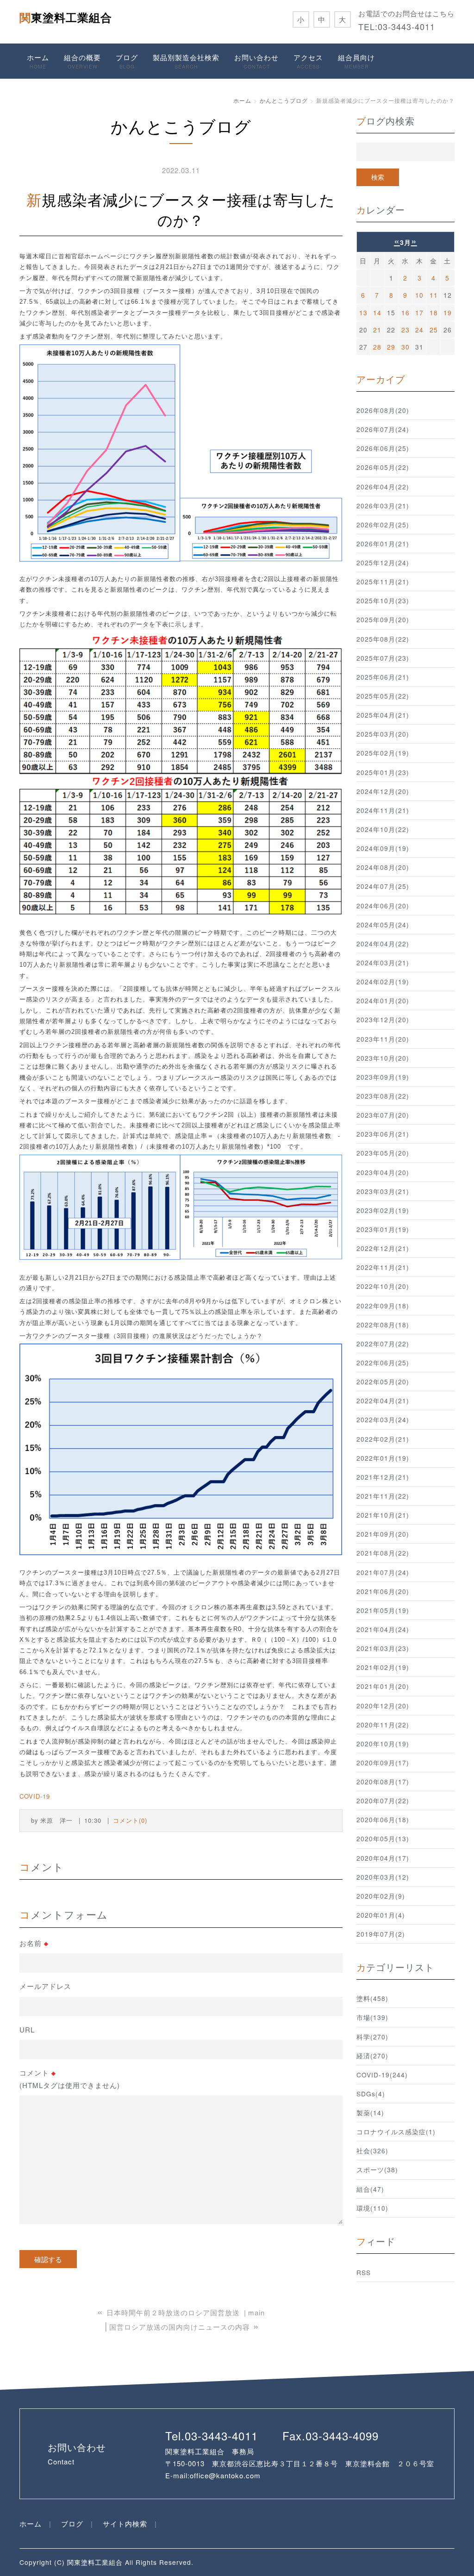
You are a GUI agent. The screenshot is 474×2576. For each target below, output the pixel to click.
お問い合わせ (256, 61)
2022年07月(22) (383, 1344)
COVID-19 (35, 1796)
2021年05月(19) (383, 1610)
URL (27, 2029)
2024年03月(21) (383, 963)
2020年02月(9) (381, 1896)
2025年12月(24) (383, 563)
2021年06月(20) (383, 1591)
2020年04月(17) (383, 1858)
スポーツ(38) (377, 2170)
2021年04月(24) (383, 1629)
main (256, 2312)
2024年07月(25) (383, 886)
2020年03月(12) (383, 1877)
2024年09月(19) (383, 848)
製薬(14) (370, 2113)
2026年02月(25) (383, 525)
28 (377, 347)
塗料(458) (372, 1998)
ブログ (127, 61)
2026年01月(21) (383, 544)
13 (363, 313)
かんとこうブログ (284, 100)
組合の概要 (82, 61)
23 (405, 330)
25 (434, 330)
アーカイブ (381, 379)
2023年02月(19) (383, 1210)
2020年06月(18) (383, 1819)
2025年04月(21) (383, 715)
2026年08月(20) (383, 410)
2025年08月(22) (383, 639)
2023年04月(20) (383, 1172)
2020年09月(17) (383, 1763)
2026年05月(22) (383, 467)
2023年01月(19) (383, 1229)
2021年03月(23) (383, 1648)
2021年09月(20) (383, 1534)
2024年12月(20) (383, 791)
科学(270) (372, 2037)
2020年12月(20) (383, 1706)
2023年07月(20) (383, 1115)
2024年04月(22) (383, 944)
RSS (364, 2272)
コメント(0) (130, 1820)
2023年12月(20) (383, 1019)
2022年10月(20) (383, 1286)
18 (434, 313)
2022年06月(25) (383, 1363)
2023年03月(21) (383, 1191)
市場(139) (372, 2017)
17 (419, 313)
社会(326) (372, 2151)
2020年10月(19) (383, 1744)
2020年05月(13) (383, 1838)
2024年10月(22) (383, 829)
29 (391, 347)
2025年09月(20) (383, 619)
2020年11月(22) (383, 1725)
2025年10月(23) (383, 600)
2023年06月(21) (383, 1134)
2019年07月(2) (381, 1934)
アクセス (308, 61)
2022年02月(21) (383, 1439)
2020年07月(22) (383, 1801)
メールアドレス (45, 1986)
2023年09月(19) (383, 1077)
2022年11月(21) (383, 1267)
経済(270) (372, 2056)
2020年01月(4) (381, 1915)
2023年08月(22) (383, 1096)
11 (434, 295)
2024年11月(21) (383, 810)
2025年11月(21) (383, 581)
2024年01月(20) (383, 1000)
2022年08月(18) (383, 1325)
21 (377, 330)
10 (419, 295)
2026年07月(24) (383, 429)
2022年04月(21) (383, 1401)
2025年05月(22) (383, 696)
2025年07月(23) (383, 658)
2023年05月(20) (383, 1153)
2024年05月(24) (383, 925)
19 (448, 313)
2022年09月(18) (383, 1306)
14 (377, 313)
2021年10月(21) (383, 1515)
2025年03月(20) (383, 734)
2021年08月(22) (383, 1553)
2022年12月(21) (383, 1248)
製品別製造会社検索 (186, 61)
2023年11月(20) (383, 1039)
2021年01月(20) (383, 1686)
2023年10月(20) (383, 1058)
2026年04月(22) (383, 487)
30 (405, 347)
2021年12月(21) (383, 1477)
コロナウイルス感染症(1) (396, 2132)
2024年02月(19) (383, 982)
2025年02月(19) (383, 753)
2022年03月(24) (383, 1419)
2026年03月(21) (383, 506)
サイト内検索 (125, 2523)
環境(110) (372, 2208)
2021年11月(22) (383, 1496)
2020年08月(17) (383, 1782)
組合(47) (370, 2189)
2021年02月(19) (383, 1667)
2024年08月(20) (383, 867)
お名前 (34, 1943)
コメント (70, 2079)
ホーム (38, 61)
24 (419, 330)
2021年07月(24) (383, 1572)
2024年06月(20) (383, 906)
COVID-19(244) (382, 2075)
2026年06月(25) (383, 448)
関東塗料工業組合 (66, 17)
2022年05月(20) (383, 1382)
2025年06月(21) (383, 677)
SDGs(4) (371, 2094)
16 (405, 313)
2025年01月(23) (383, 772)
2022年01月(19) (383, 1458)
